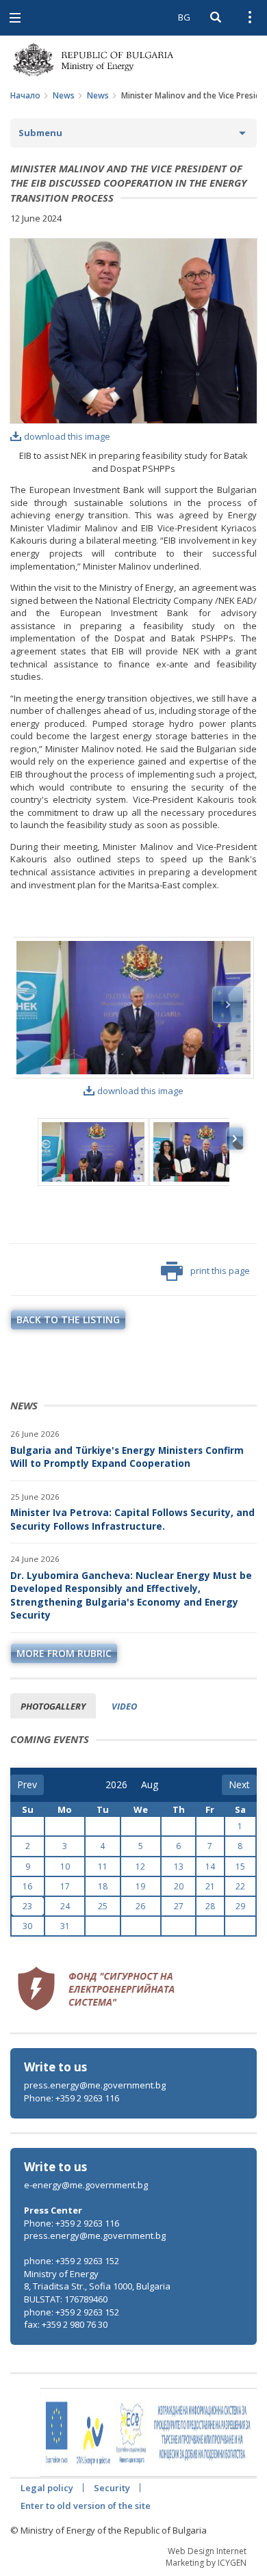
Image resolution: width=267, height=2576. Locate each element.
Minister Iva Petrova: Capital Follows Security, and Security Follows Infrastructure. (132, 1519)
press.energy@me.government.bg (95, 2085)
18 (103, 1886)
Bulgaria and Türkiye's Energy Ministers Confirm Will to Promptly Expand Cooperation (127, 1457)
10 (65, 1867)
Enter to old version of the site (86, 2506)
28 (210, 1906)
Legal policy (47, 2488)
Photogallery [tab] (53, 1706)
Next (228, 1005)
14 (210, 1867)
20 (179, 1886)
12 (140, 1867)
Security (112, 2488)
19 (140, 1886)
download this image (67, 436)
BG (184, 17)
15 (240, 1867)
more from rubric (64, 1653)
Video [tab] (124, 1706)
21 (210, 1886)
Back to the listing (68, 1319)
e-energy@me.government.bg (86, 2185)
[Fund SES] (96, 1987)
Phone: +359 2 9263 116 (72, 2098)
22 (240, 1886)
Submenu (40, 133)
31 (65, 1926)
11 (103, 1867)
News (64, 95)
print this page (220, 1271)
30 (27, 1926)
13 (179, 1867)
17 (65, 1886)
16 (27, 1886)
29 (240, 1906)
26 (140, 1906)
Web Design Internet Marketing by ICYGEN (206, 2557)
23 (27, 1906)
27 (179, 1906)
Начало (25, 95)
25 (103, 1906)
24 (65, 1906)
